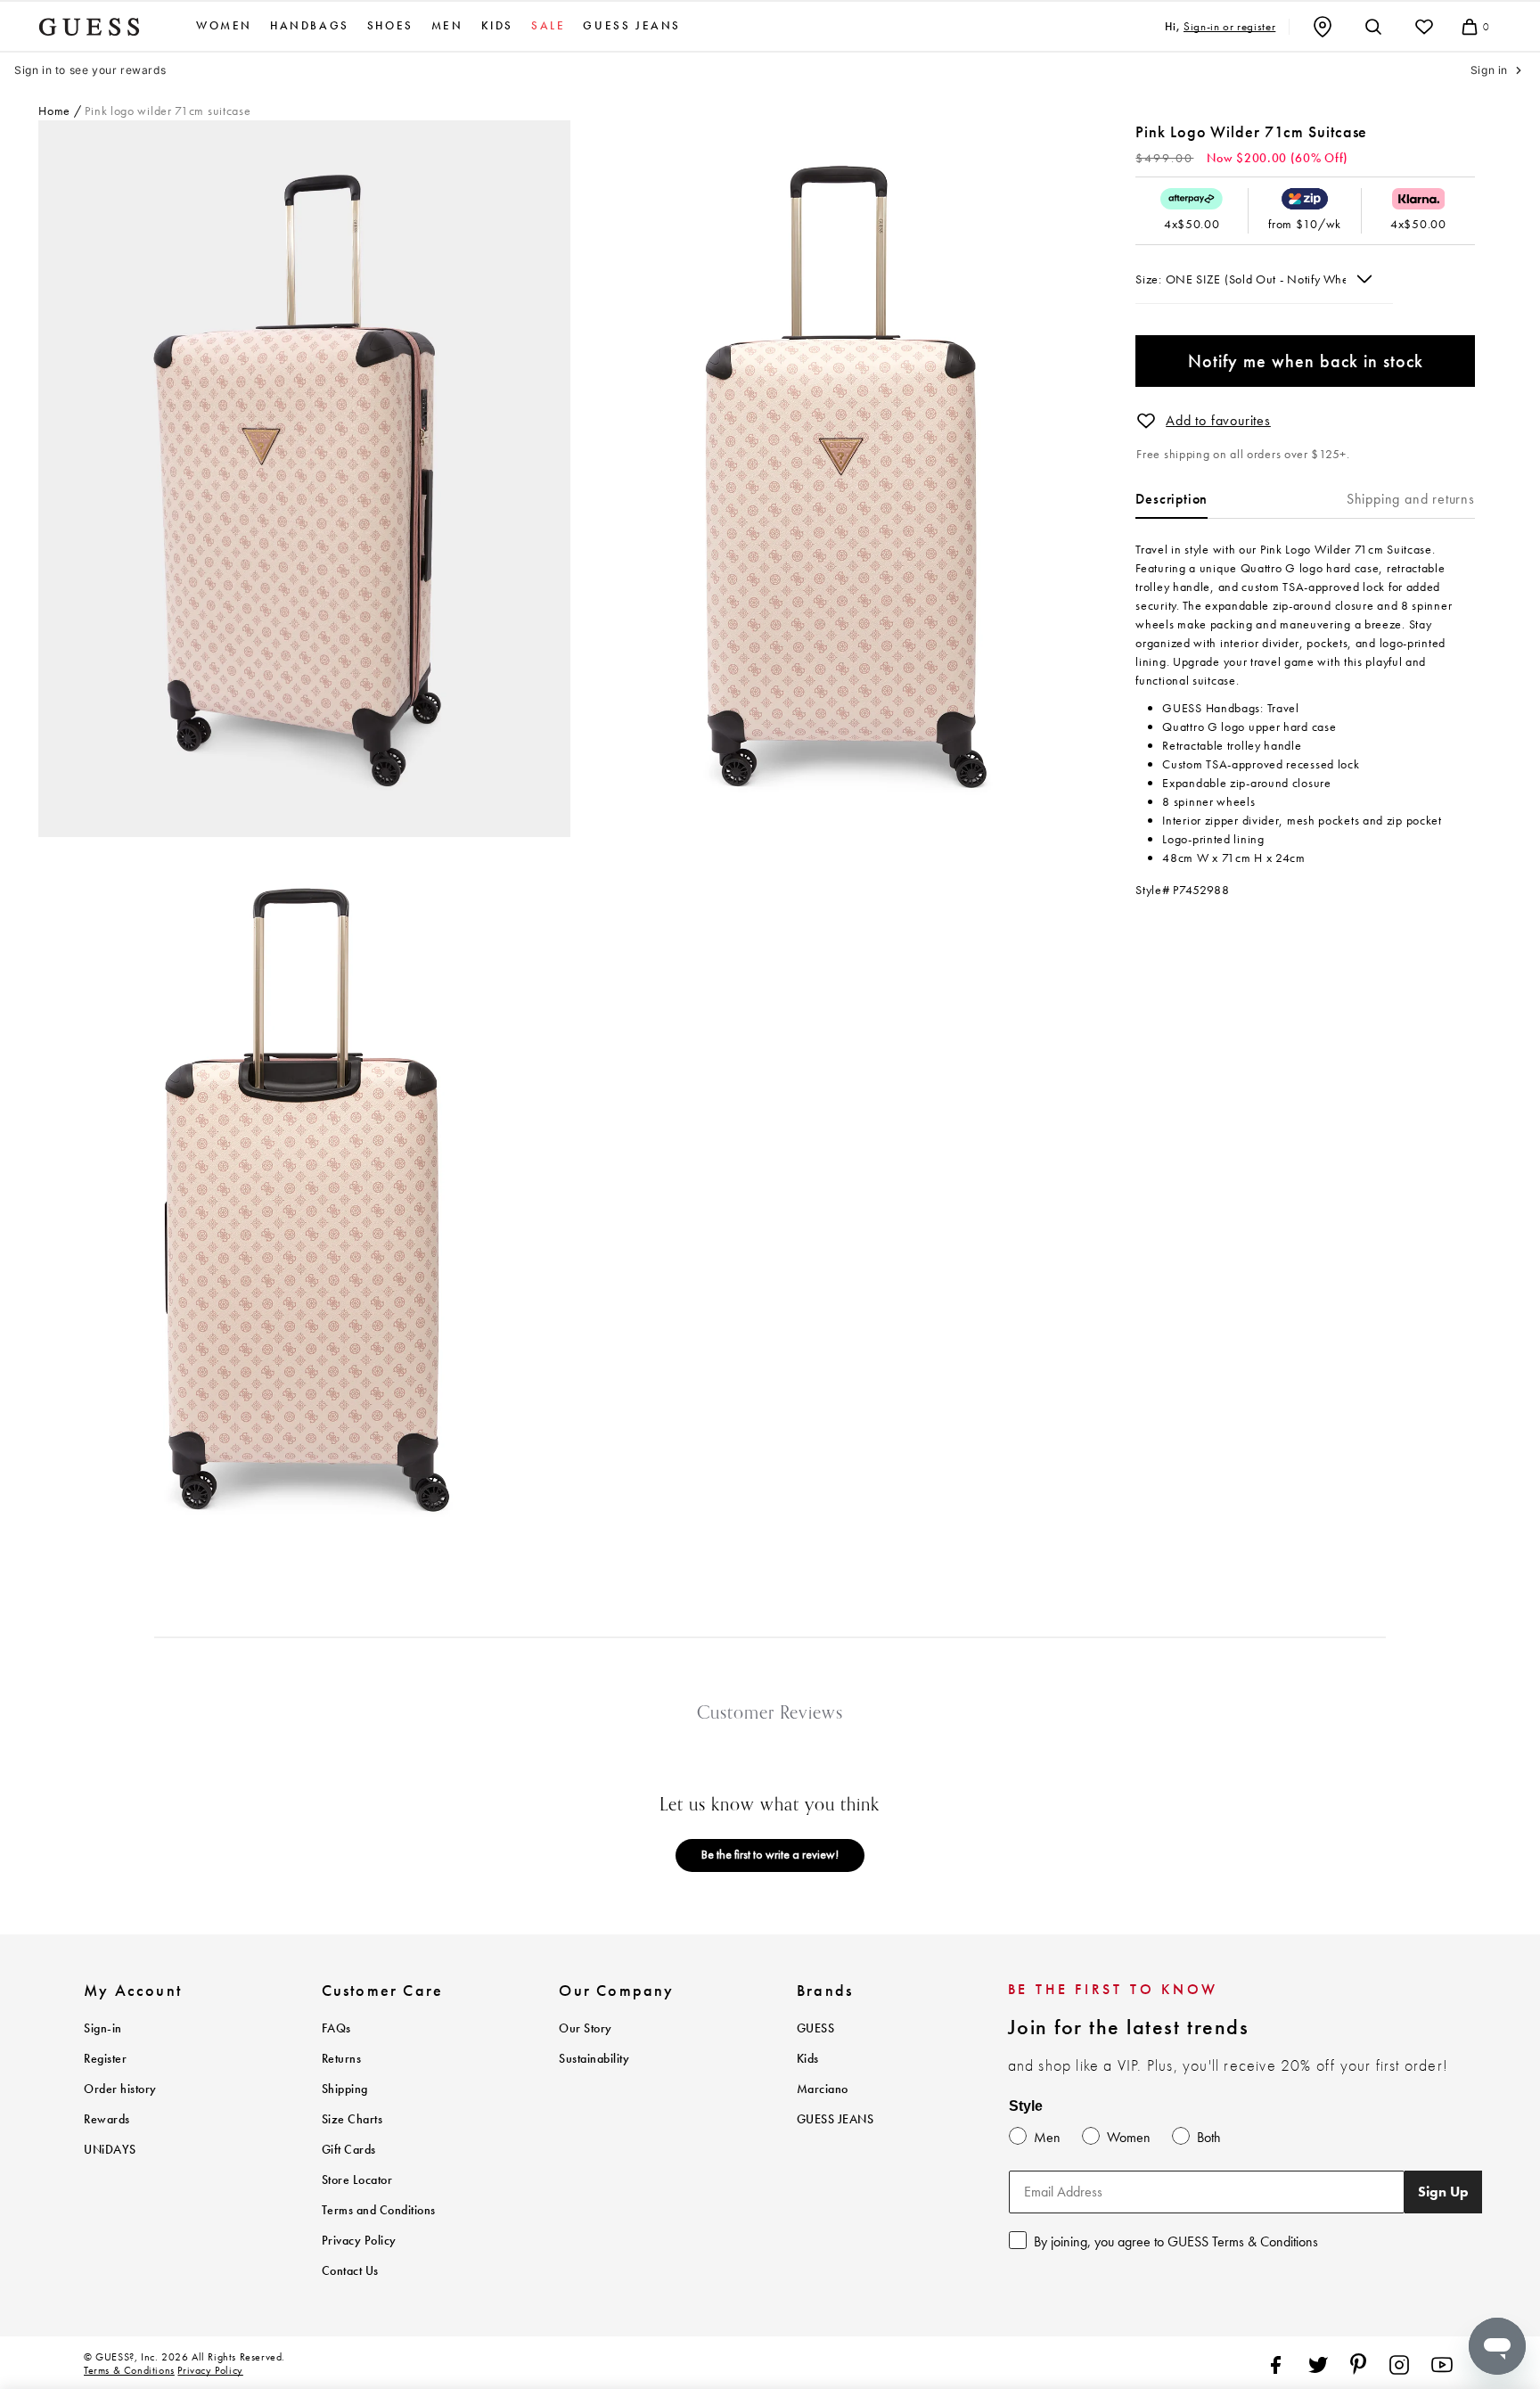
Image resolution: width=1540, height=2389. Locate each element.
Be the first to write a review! (770, 1854)
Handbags (310, 26)
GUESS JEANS (836, 2119)
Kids (497, 26)
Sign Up (1443, 2192)
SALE (548, 26)
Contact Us (350, 2271)
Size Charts (352, 2119)
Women (224, 26)
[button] (1146, 421)
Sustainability (594, 2059)
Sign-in (103, 2028)
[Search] (1373, 27)
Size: (1150, 279)
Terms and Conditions (379, 2210)
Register (105, 2059)
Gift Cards (349, 2150)
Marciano (823, 2089)
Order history (120, 2089)
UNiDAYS (110, 2150)
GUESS (816, 2028)
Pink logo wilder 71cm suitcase (168, 111)
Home (54, 111)
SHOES (390, 26)
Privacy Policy (359, 2241)
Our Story (586, 2028)
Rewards (107, 2119)
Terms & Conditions (129, 2370)
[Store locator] (1323, 27)
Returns (342, 2059)
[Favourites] (1424, 27)
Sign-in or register (1229, 26)
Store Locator (357, 2180)
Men (447, 26)
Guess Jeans (632, 26)
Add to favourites (1218, 420)
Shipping (345, 2089)
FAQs (336, 2028)
